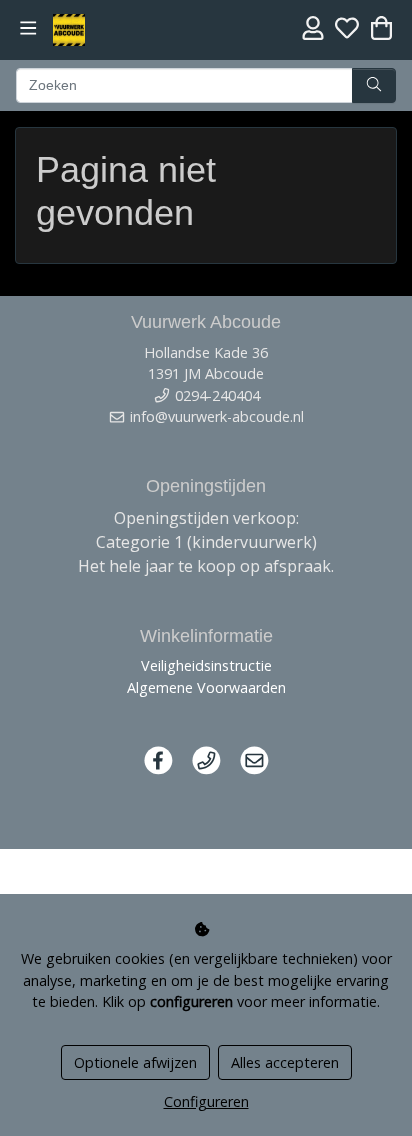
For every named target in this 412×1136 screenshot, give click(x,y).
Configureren (206, 1101)
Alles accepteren (285, 1062)
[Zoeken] (374, 86)
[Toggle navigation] (28, 28)
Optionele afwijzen (135, 1062)
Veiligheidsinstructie (206, 665)
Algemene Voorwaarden (206, 687)
